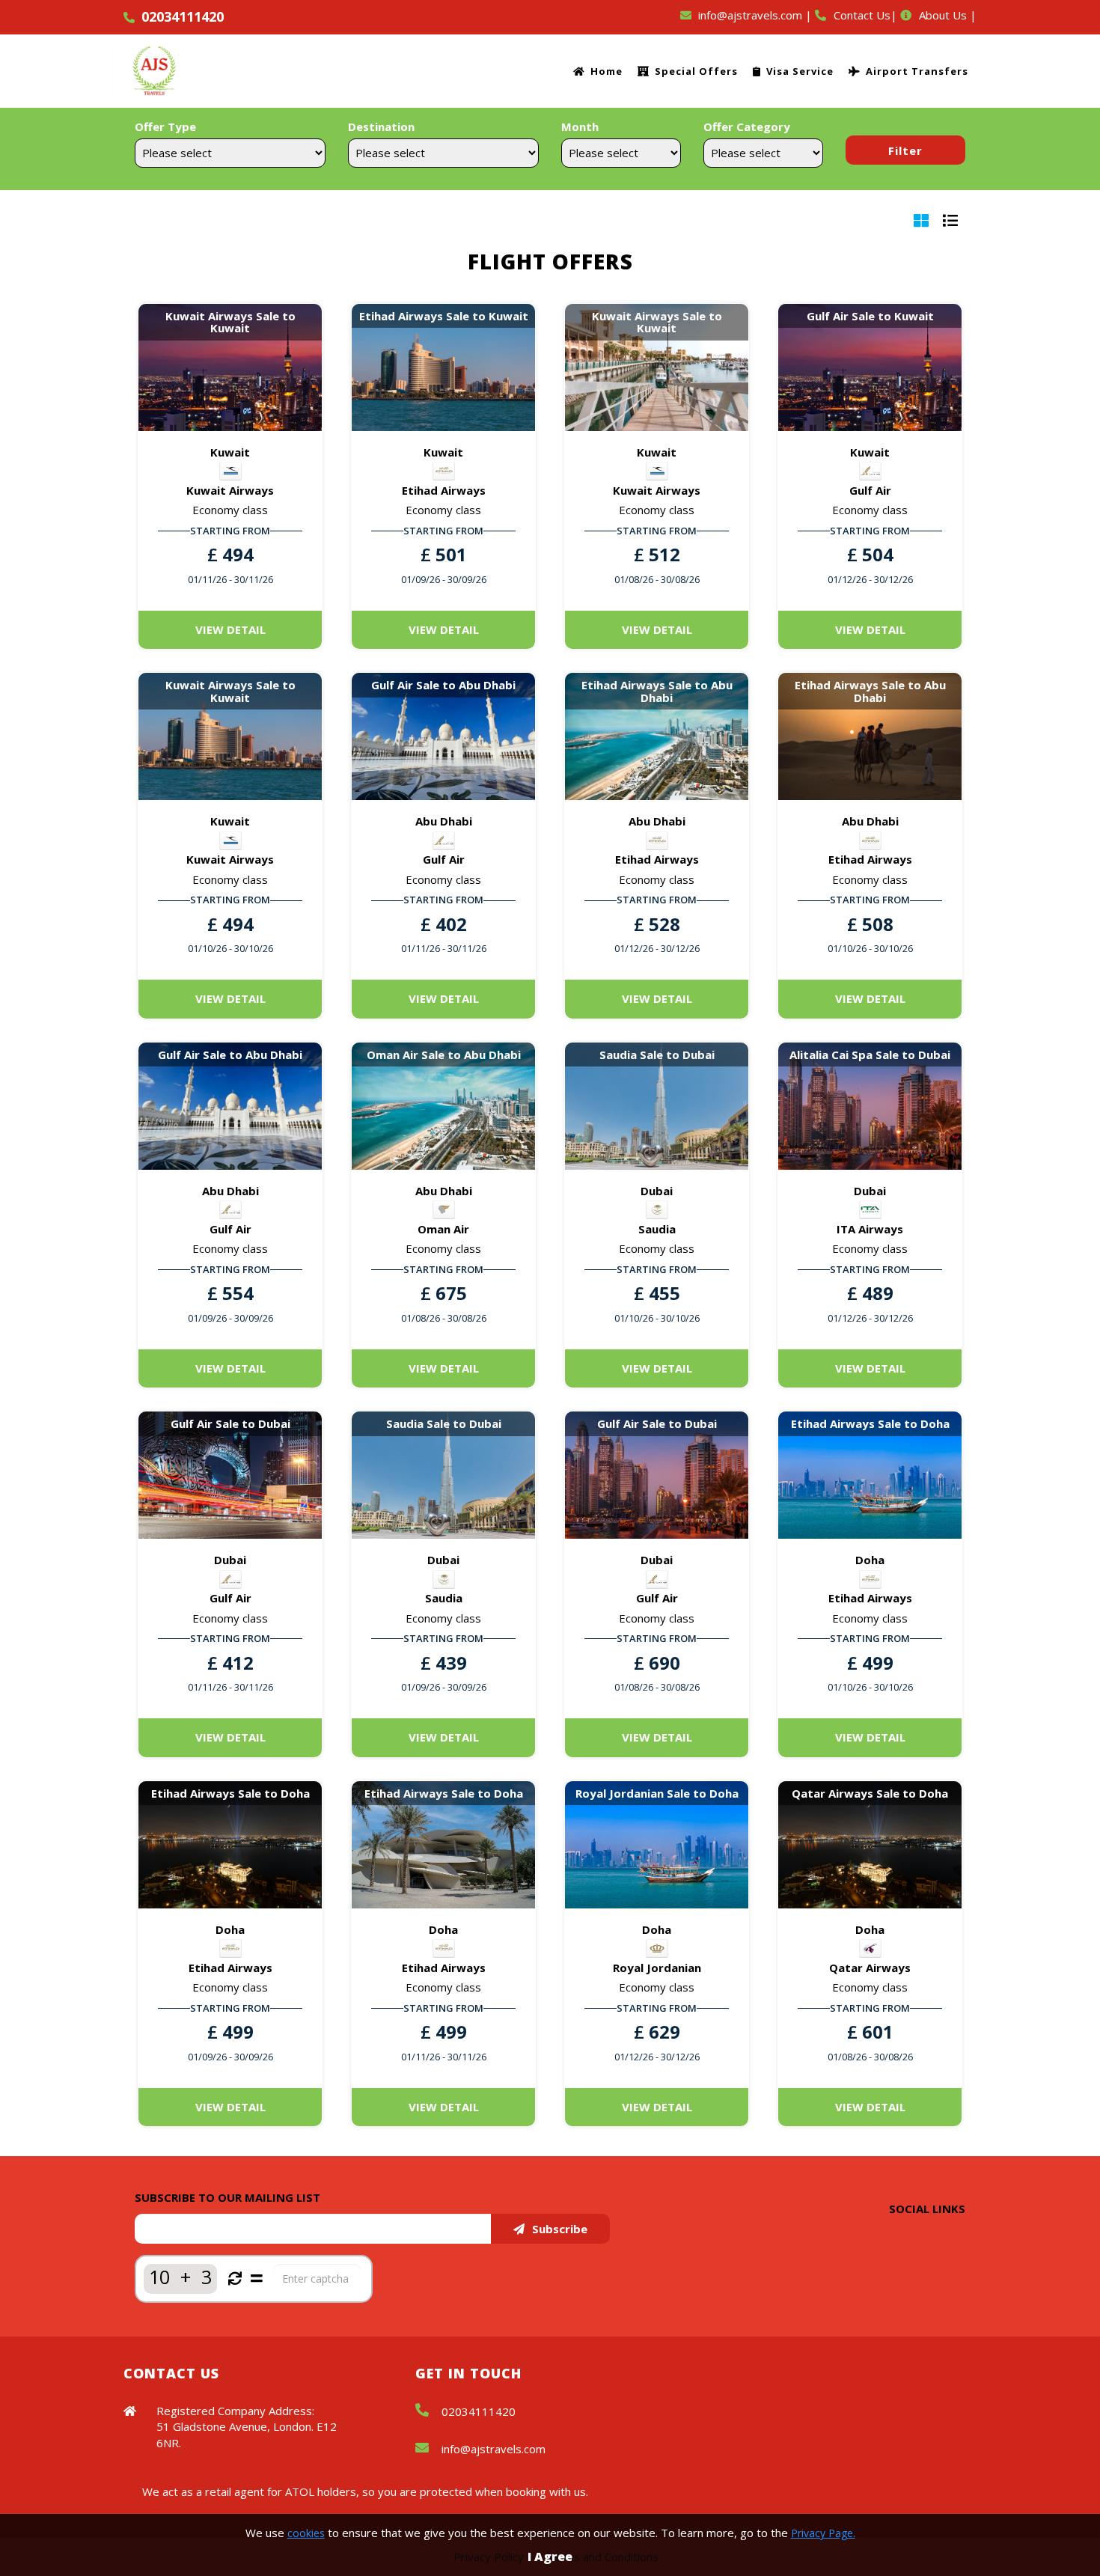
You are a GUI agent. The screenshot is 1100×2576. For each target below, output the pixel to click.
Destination (381, 126)
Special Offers (696, 71)
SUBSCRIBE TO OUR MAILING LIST (227, 2197)
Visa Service (800, 71)
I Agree (550, 2557)
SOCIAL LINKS (927, 2209)
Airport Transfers (917, 71)
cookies (306, 2533)
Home (606, 71)
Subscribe (560, 2229)
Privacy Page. (823, 2533)
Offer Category (747, 126)
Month (580, 126)
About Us (943, 15)
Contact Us (862, 15)
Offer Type (165, 126)
